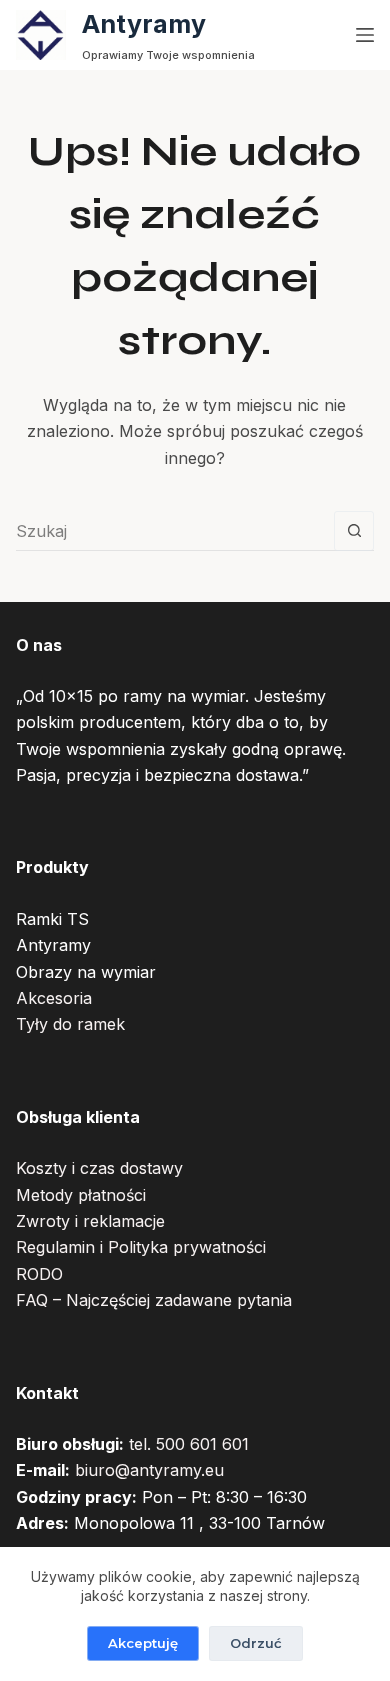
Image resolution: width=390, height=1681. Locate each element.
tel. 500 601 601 (189, 1444)
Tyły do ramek (70, 1024)
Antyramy (144, 24)
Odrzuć (256, 1643)
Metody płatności (81, 1195)
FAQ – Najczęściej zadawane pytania (154, 1300)
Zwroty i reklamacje (90, 1221)
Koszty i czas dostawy (99, 1168)
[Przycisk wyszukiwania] (354, 531)
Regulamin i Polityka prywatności (141, 1247)
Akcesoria (54, 998)
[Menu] (365, 35)
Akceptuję (143, 1643)
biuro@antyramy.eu (149, 1470)
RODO (39, 1274)
